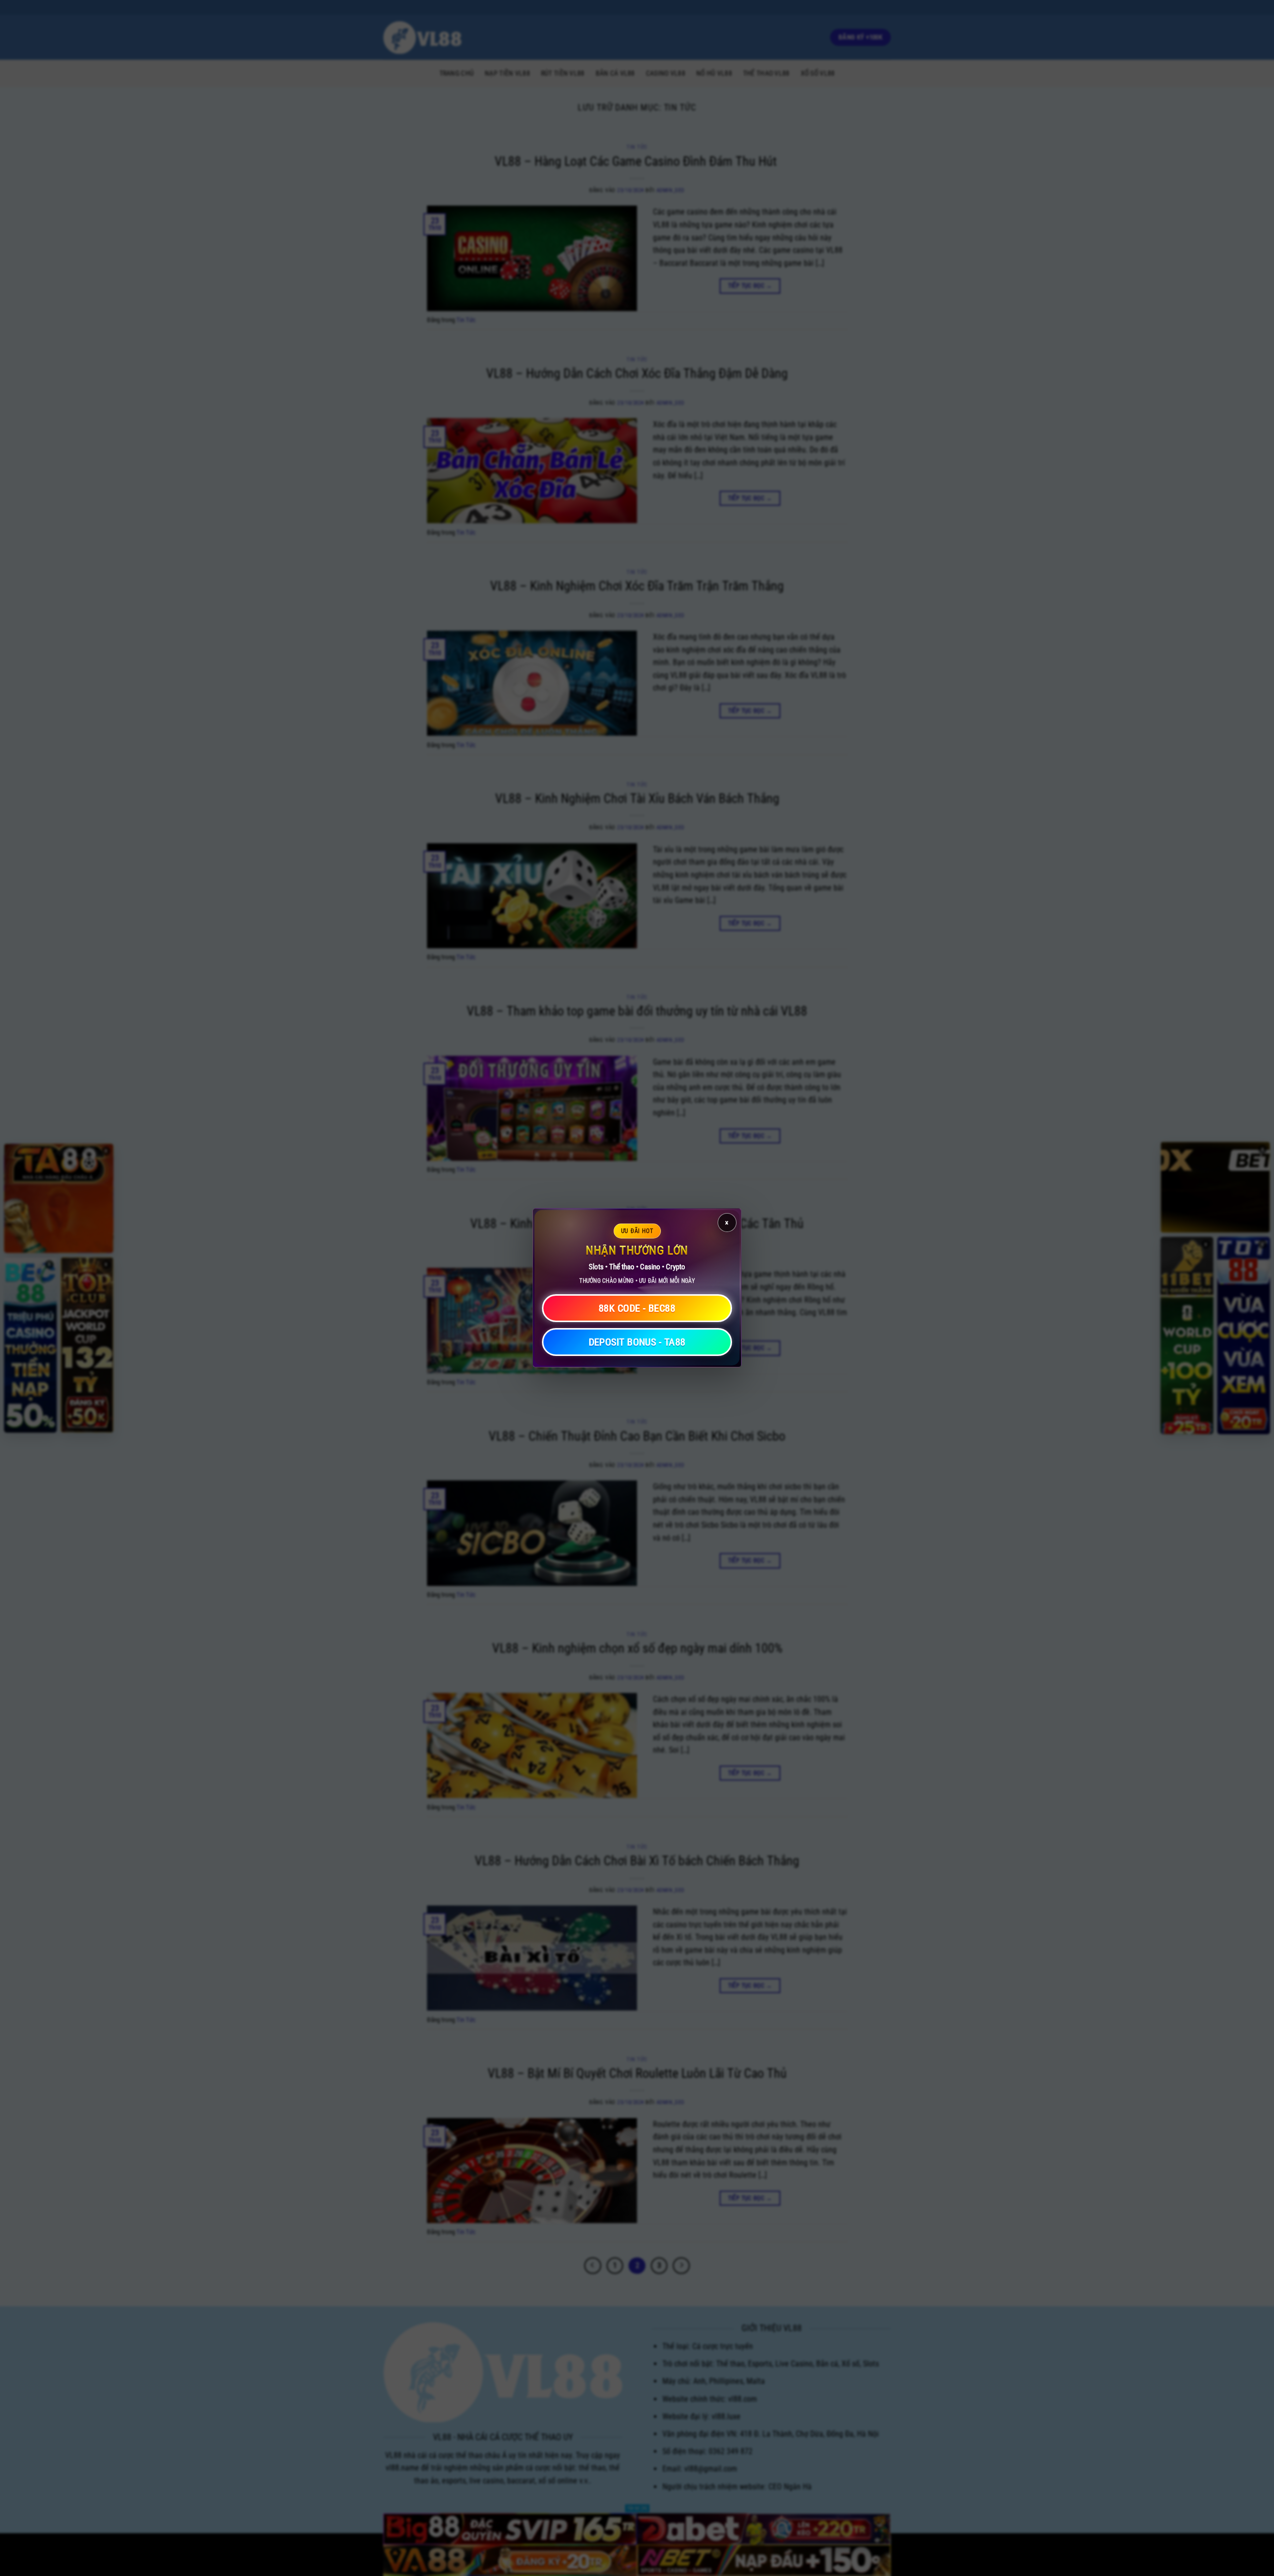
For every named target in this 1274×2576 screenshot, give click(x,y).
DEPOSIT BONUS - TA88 (637, 1343)
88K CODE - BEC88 (637, 1309)
